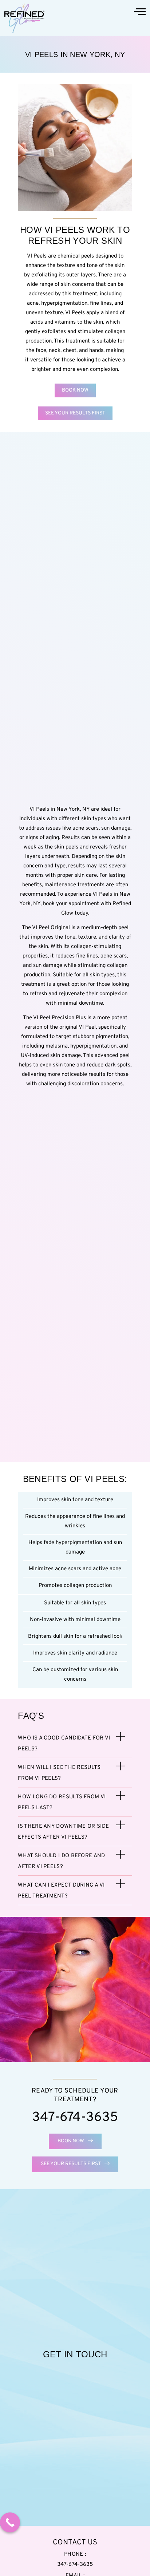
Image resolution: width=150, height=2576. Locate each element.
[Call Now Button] (10, 2522)
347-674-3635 (75, 2118)
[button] (75, 1743)
